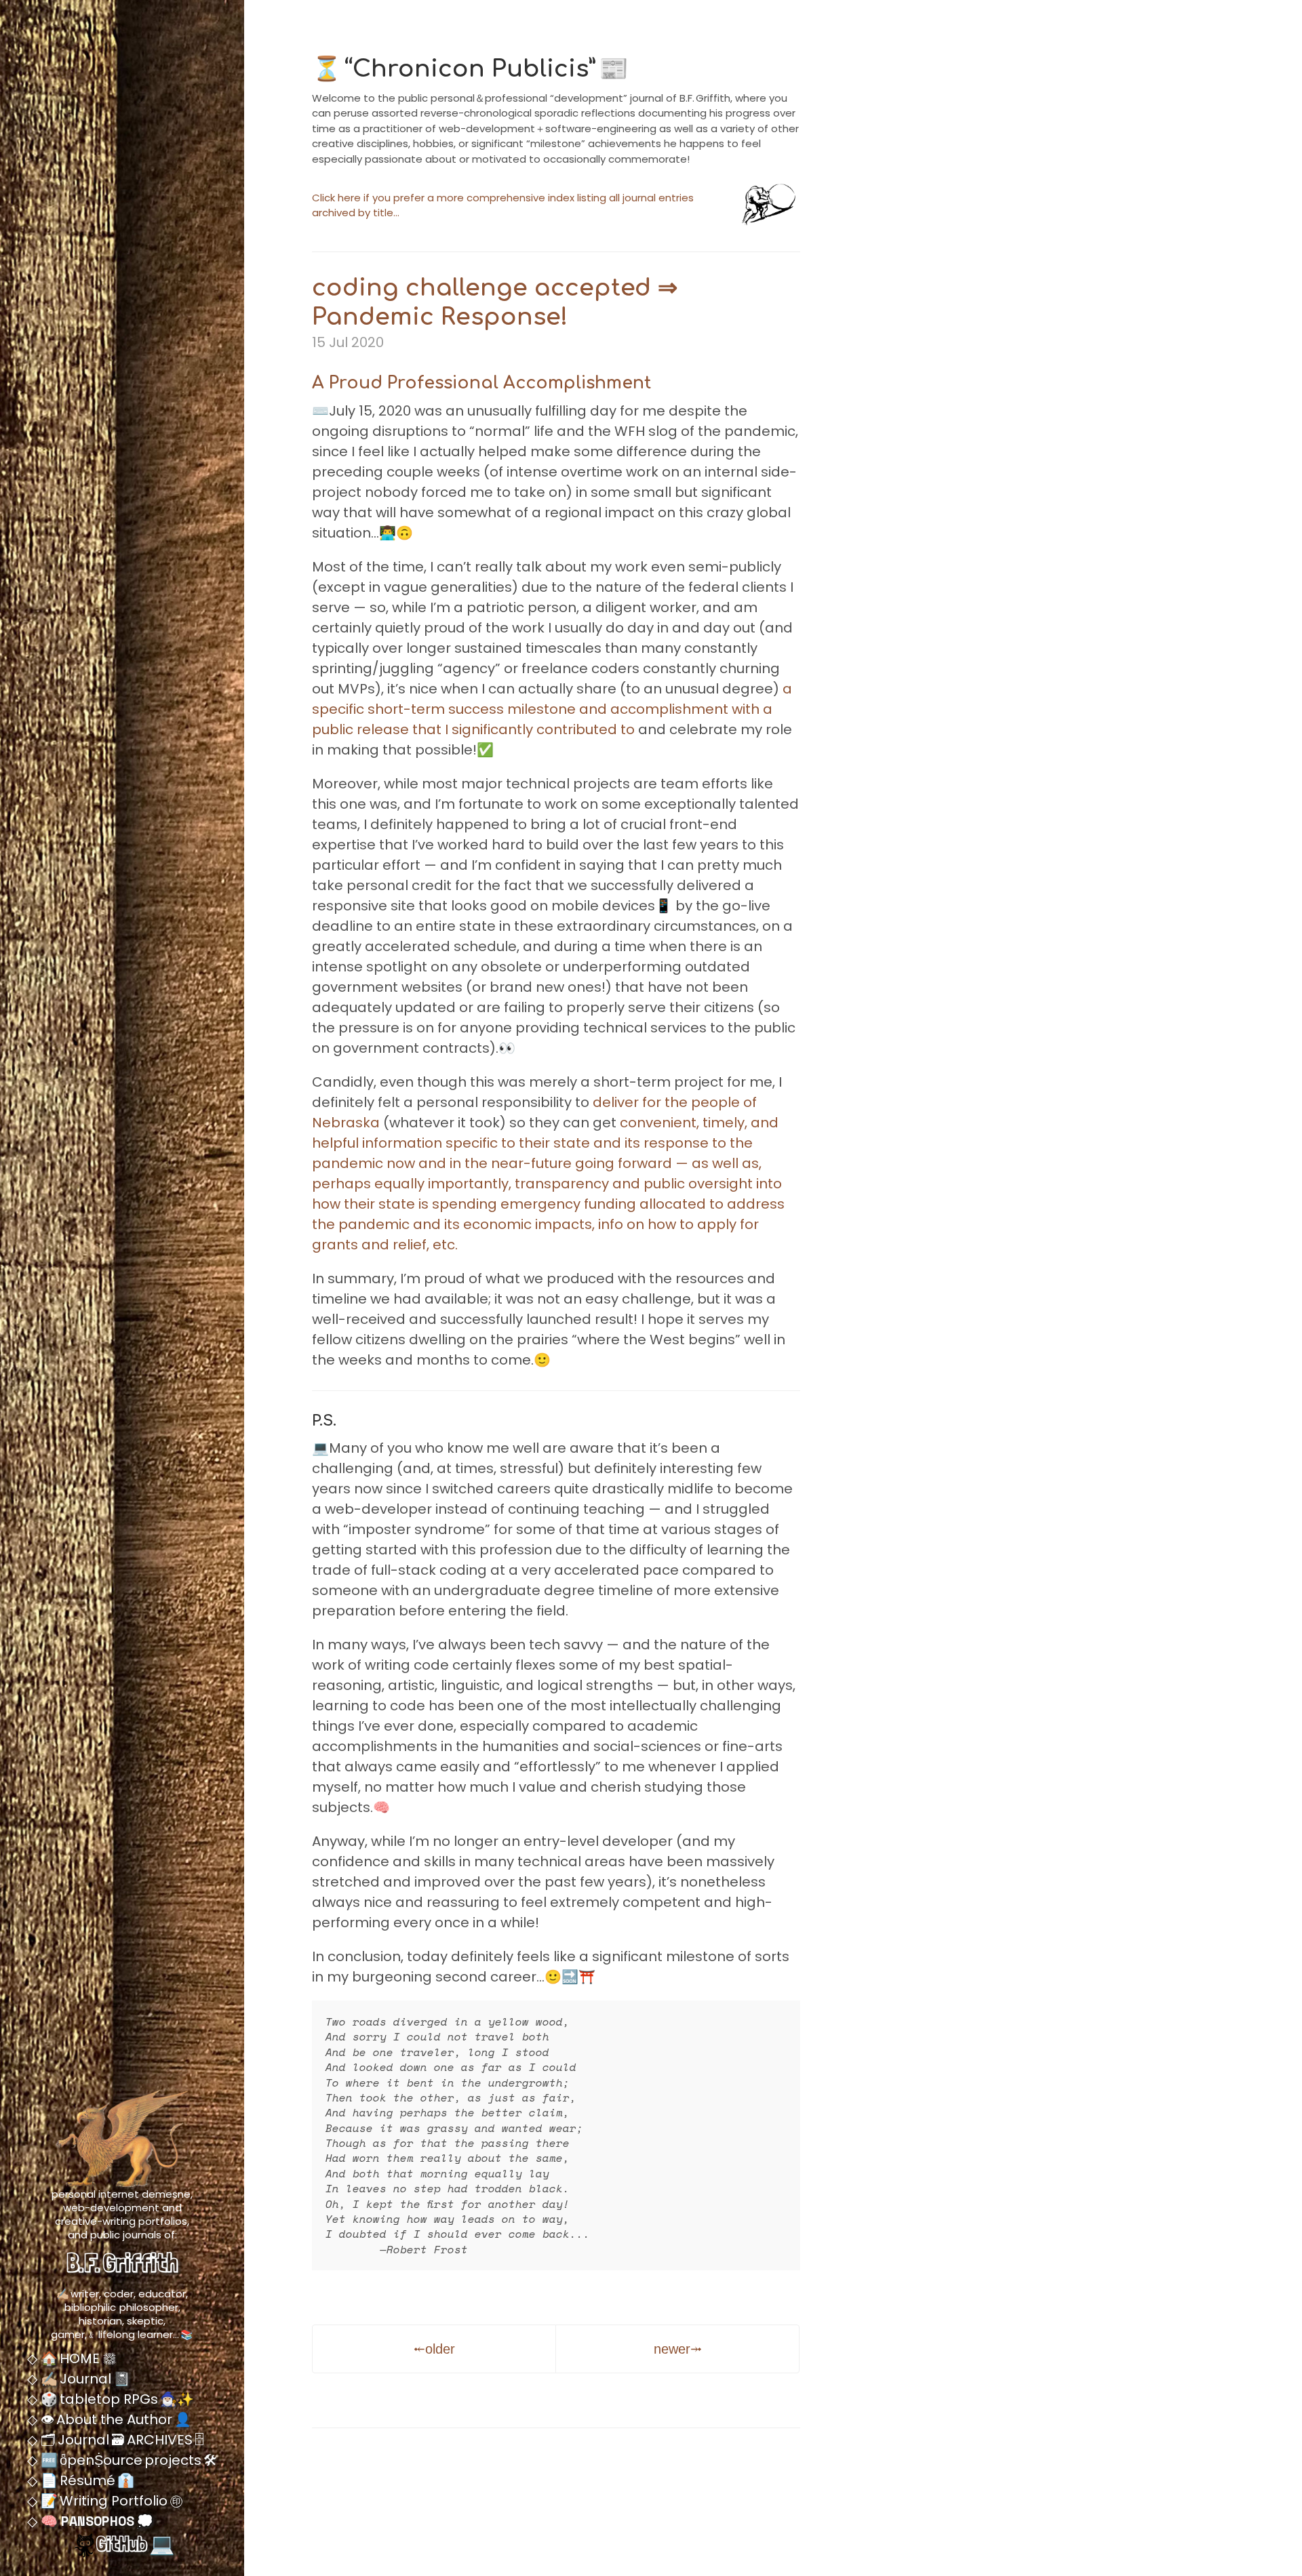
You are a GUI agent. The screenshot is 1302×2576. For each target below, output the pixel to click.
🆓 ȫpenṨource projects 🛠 (127, 2460)
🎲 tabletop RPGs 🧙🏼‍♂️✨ (116, 2399)
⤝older (434, 2349)
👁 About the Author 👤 (114, 2419)
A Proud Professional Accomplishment (481, 383)
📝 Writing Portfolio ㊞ (110, 2501)
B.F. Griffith (122, 2262)
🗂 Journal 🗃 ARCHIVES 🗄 (121, 2440)
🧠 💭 (95, 2521)
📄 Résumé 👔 (86, 2480)
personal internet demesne (121, 2194)
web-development (111, 2208)
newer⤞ (678, 2349)
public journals (126, 2235)
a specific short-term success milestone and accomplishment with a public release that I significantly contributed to (552, 709)
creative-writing (95, 2221)
